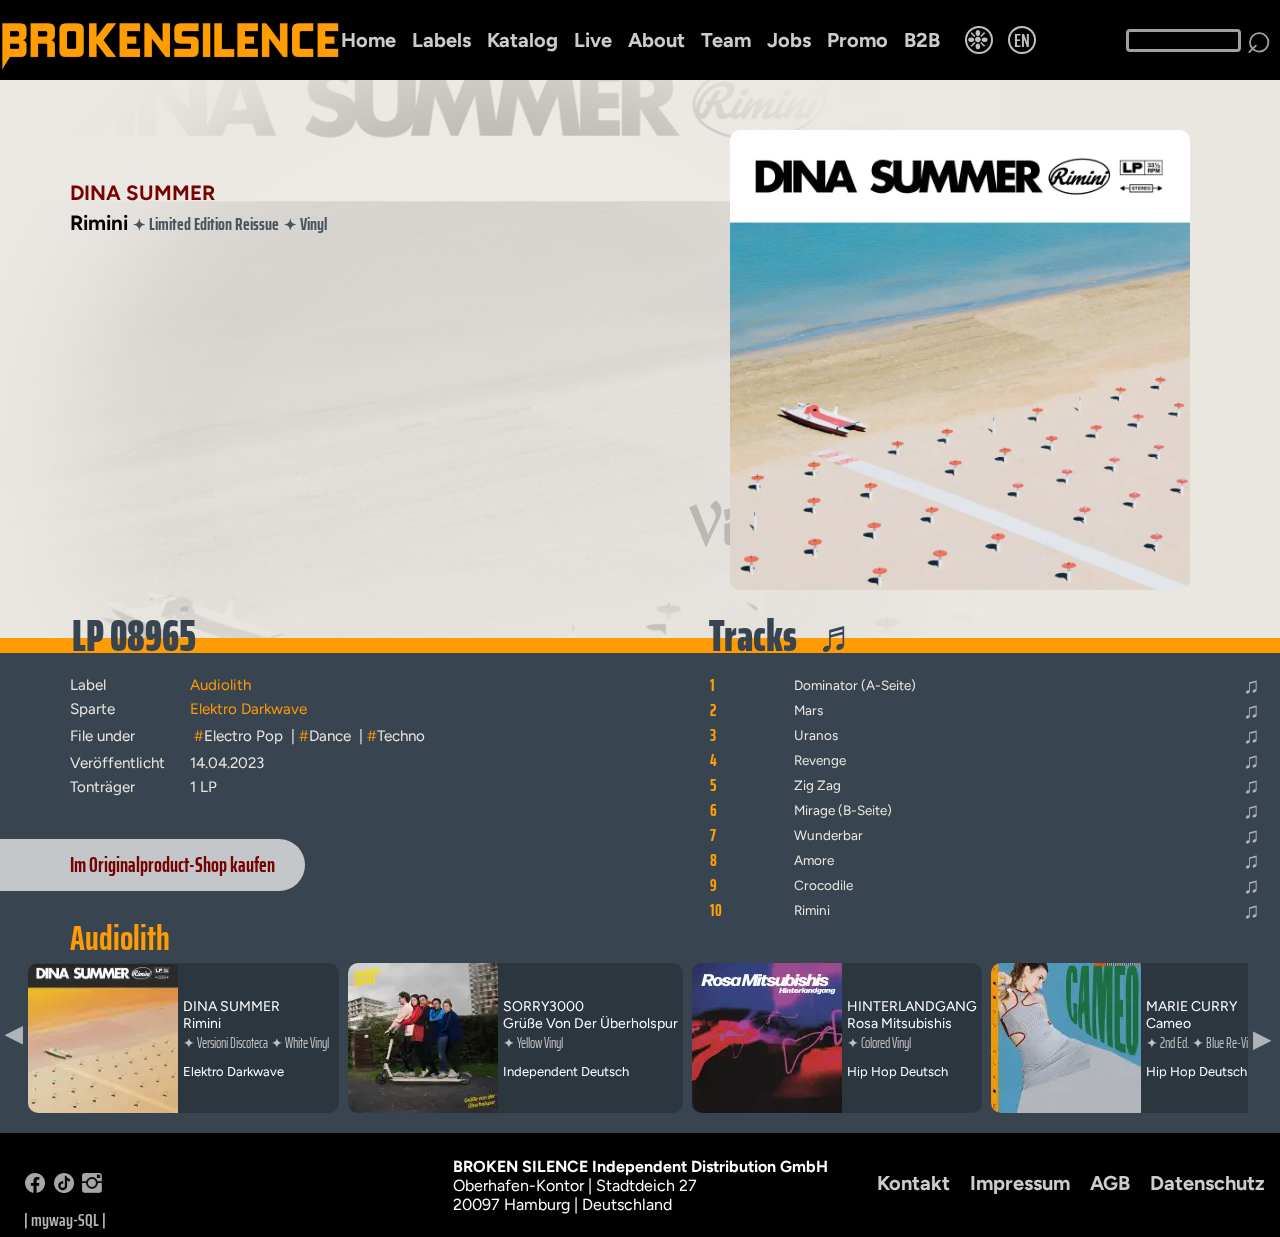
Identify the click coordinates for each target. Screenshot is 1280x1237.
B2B (922, 40)
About (656, 40)
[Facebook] (35, 1187)
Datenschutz (1207, 1183)
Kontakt (913, 1183)
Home (368, 40)
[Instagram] (92, 1187)
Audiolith (120, 938)
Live (593, 40)
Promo (857, 40)
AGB (1110, 1183)
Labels (441, 40)
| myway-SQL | (65, 1220)
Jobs (789, 40)
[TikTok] (64, 1187)
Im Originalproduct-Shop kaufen (172, 865)
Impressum (1020, 1183)
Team (726, 40)
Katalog (522, 40)
